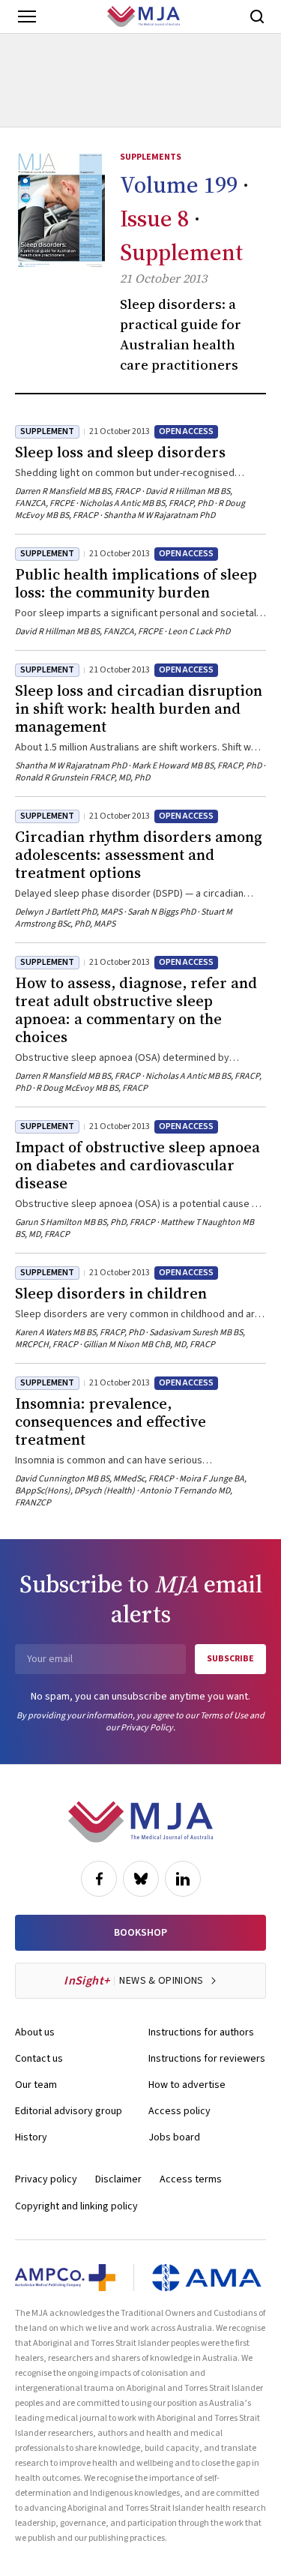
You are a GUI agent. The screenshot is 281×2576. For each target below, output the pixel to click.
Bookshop (140, 1933)
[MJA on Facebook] (99, 1879)
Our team (36, 2085)
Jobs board (174, 2137)
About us (35, 2032)
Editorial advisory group (69, 2111)
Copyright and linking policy (76, 2206)
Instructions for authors (201, 2032)
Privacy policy (46, 2179)
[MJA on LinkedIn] (183, 1879)
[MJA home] (140, 1822)
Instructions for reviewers (207, 2059)
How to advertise (187, 2085)
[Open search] (257, 16)
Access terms (191, 2179)
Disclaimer (118, 2179)
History (31, 2137)
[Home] (143, 16)
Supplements (151, 157)
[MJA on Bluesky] (141, 1879)
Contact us (39, 2059)
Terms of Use (224, 1716)
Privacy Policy (147, 1728)
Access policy (179, 2111)
